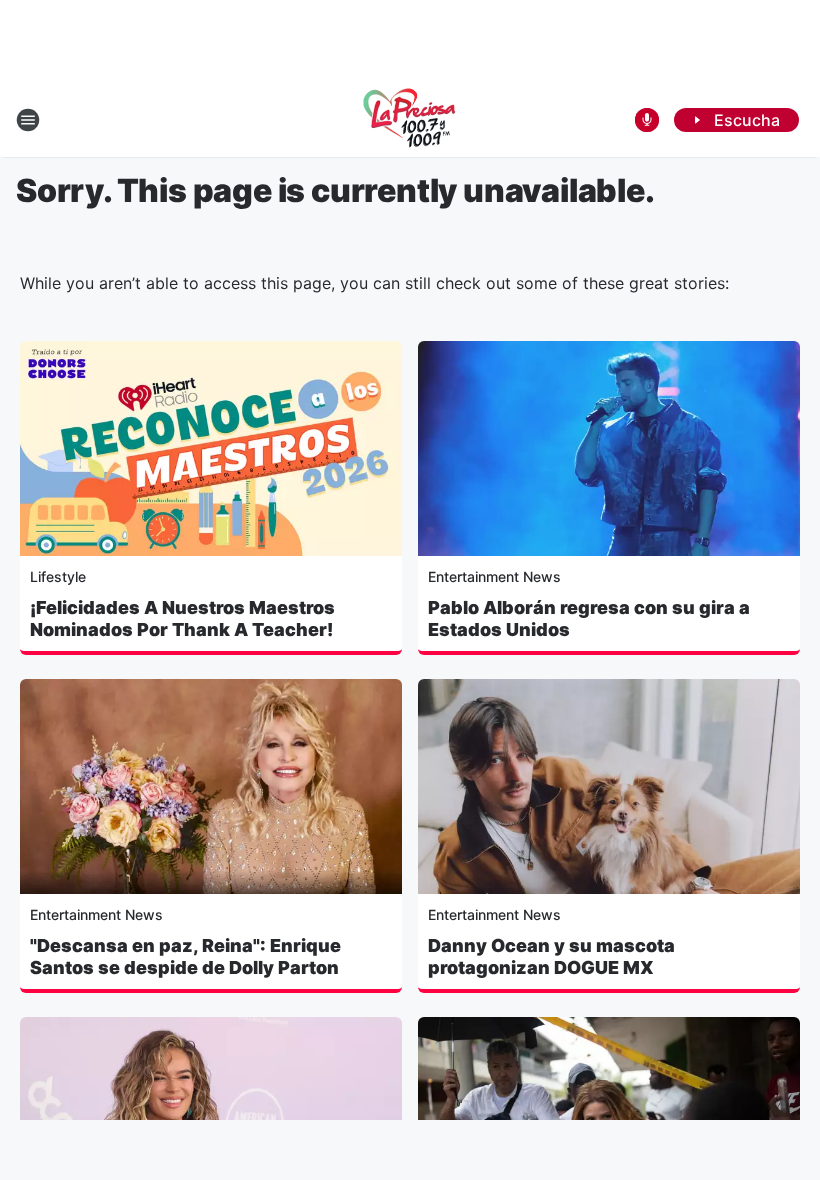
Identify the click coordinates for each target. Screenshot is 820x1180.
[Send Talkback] (647, 120)
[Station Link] (410, 120)
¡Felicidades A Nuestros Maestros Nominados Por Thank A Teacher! (182, 618)
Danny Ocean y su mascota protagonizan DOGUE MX (551, 956)
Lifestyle (58, 576)
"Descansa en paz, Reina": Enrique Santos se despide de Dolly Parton (185, 956)
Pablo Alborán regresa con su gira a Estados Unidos (589, 618)
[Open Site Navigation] (28, 120)
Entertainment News (494, 576)
